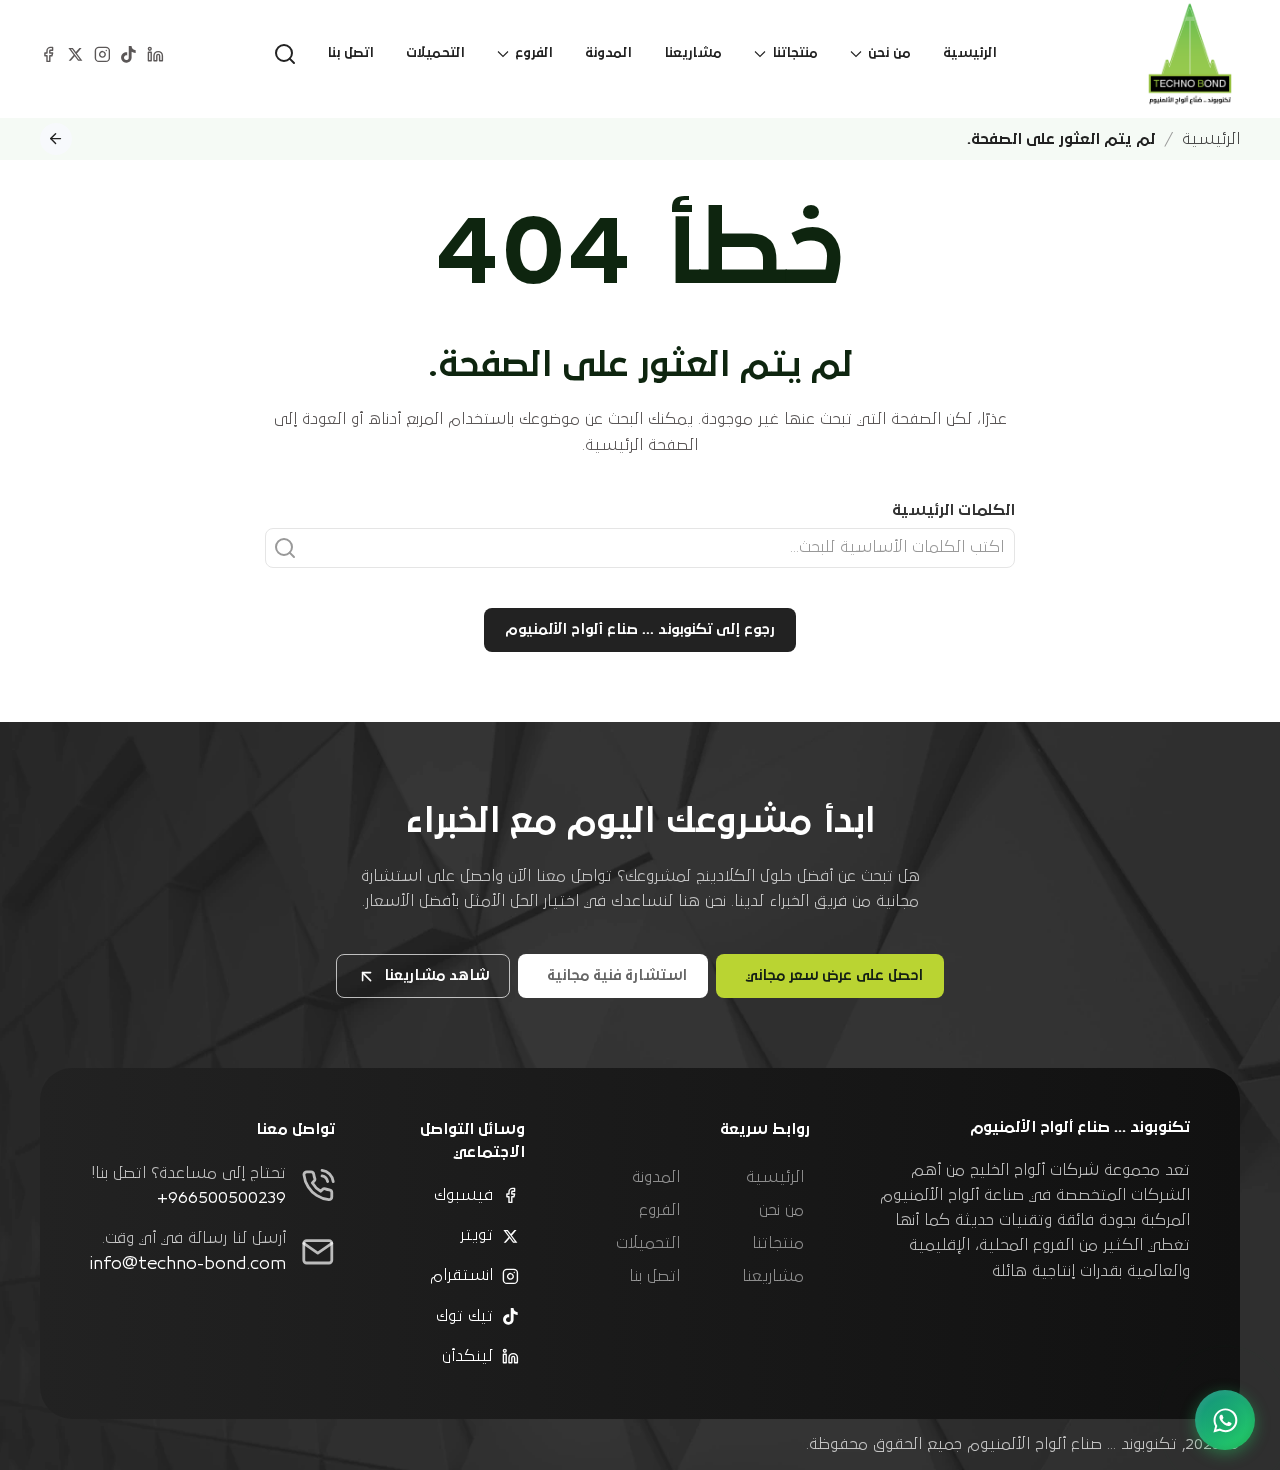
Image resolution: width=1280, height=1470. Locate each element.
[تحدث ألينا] (1225, 1420)
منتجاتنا (778, 1243)
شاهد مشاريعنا (436, 975)
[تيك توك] (128, 53)
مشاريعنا (693, 53)
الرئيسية (970, 53)
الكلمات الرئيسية (953, 510)
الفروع (659, 1210)
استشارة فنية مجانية (617, 975)
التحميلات (435, 53)
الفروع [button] (534, 53)
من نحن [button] (889, 53)
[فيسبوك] (48, 53)
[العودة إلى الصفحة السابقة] (56, 139)
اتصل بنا (350, 53)
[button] (285, 54)
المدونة (608, 53)
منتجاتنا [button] (795, 53)
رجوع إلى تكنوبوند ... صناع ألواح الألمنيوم (640, 629)
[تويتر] (75, 53)
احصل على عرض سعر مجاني (834, 975)
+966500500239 (221, 1198)
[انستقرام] (102, 53)
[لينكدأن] (155, 53)
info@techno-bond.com (188, 1264)
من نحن (781, 1210)
